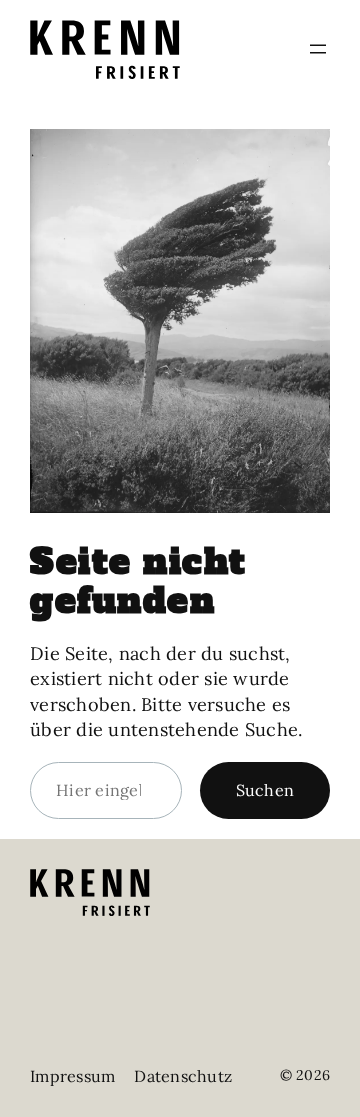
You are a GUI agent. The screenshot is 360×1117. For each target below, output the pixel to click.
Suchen (265, 790)
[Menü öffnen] (318, 49)
